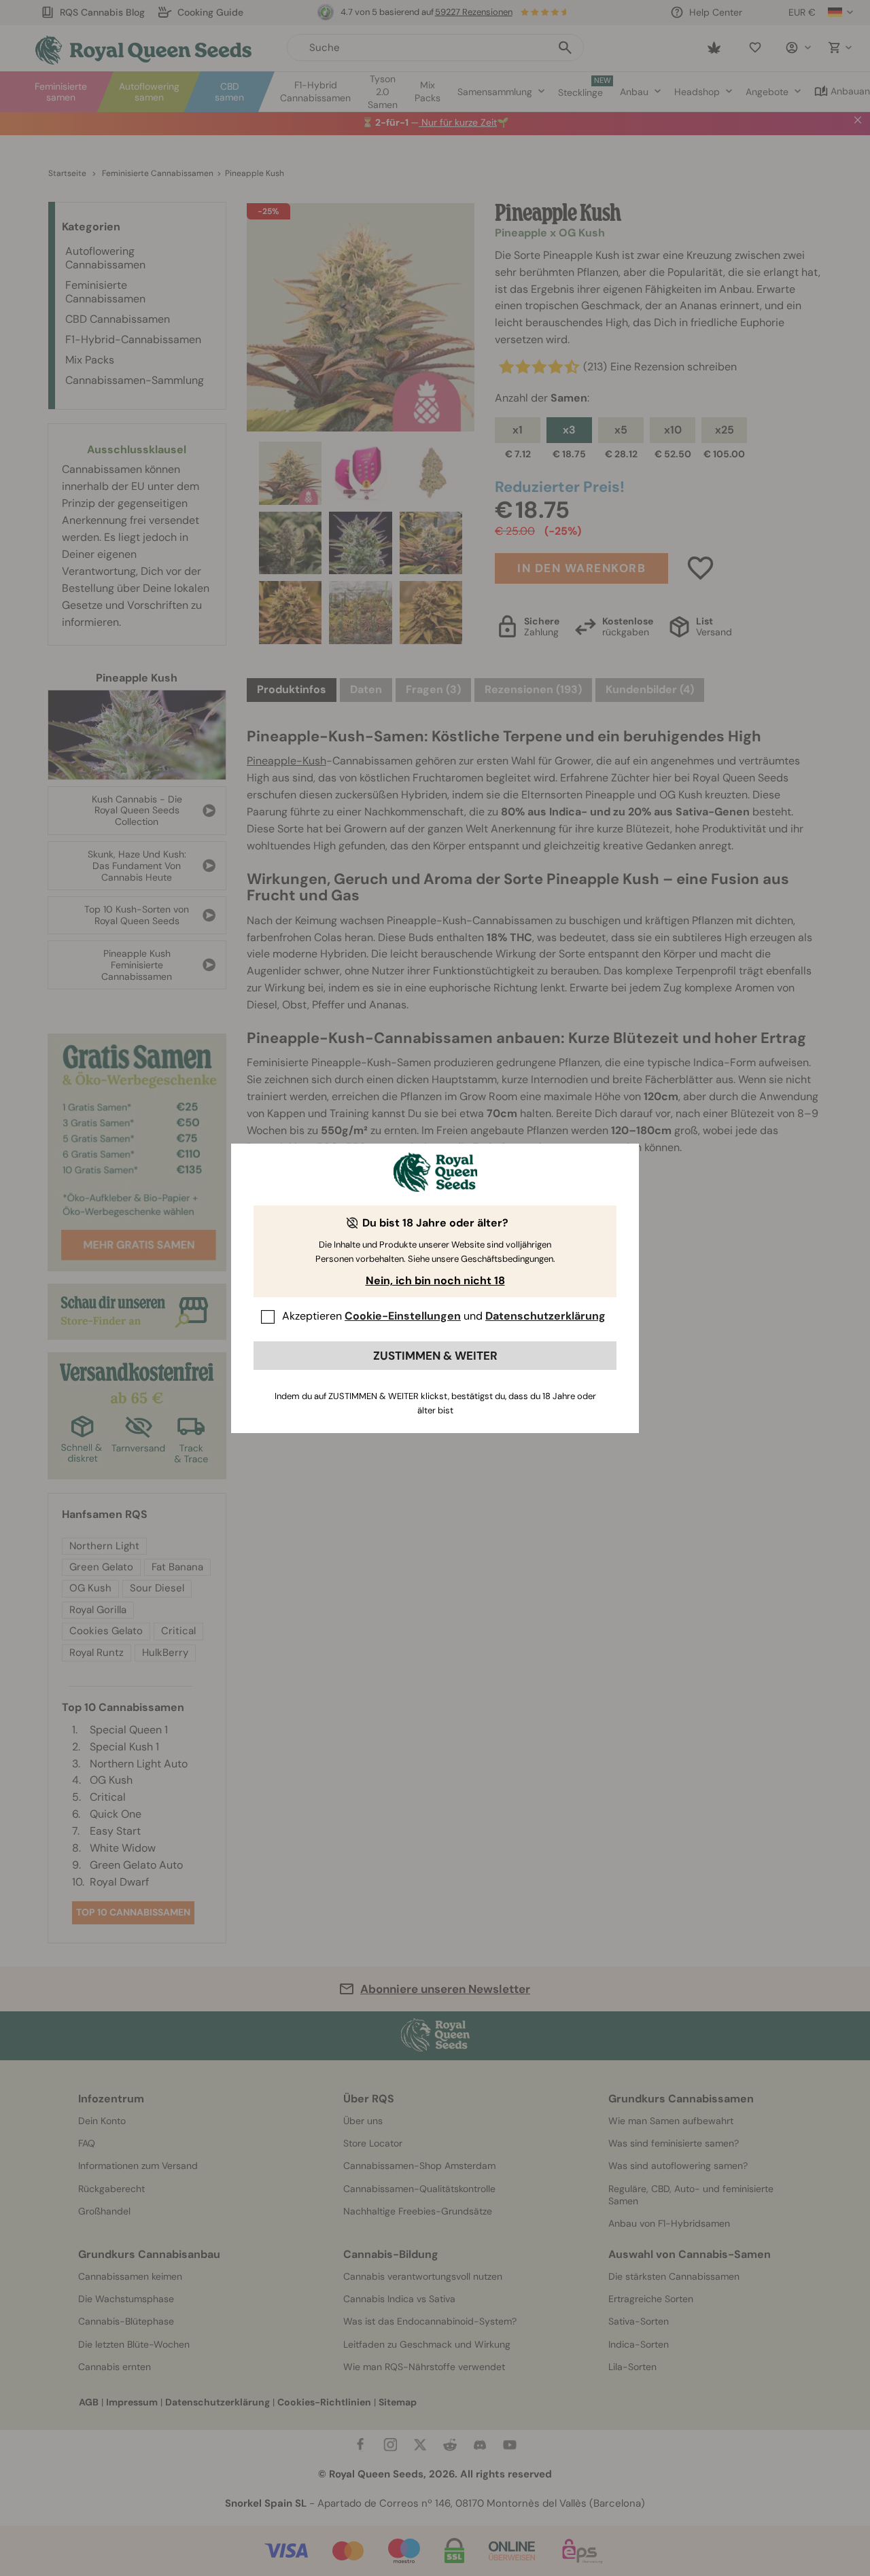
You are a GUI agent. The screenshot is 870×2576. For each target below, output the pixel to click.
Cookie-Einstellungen (403, 1316)
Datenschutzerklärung (545, 1316)
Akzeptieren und (444, 1316)
